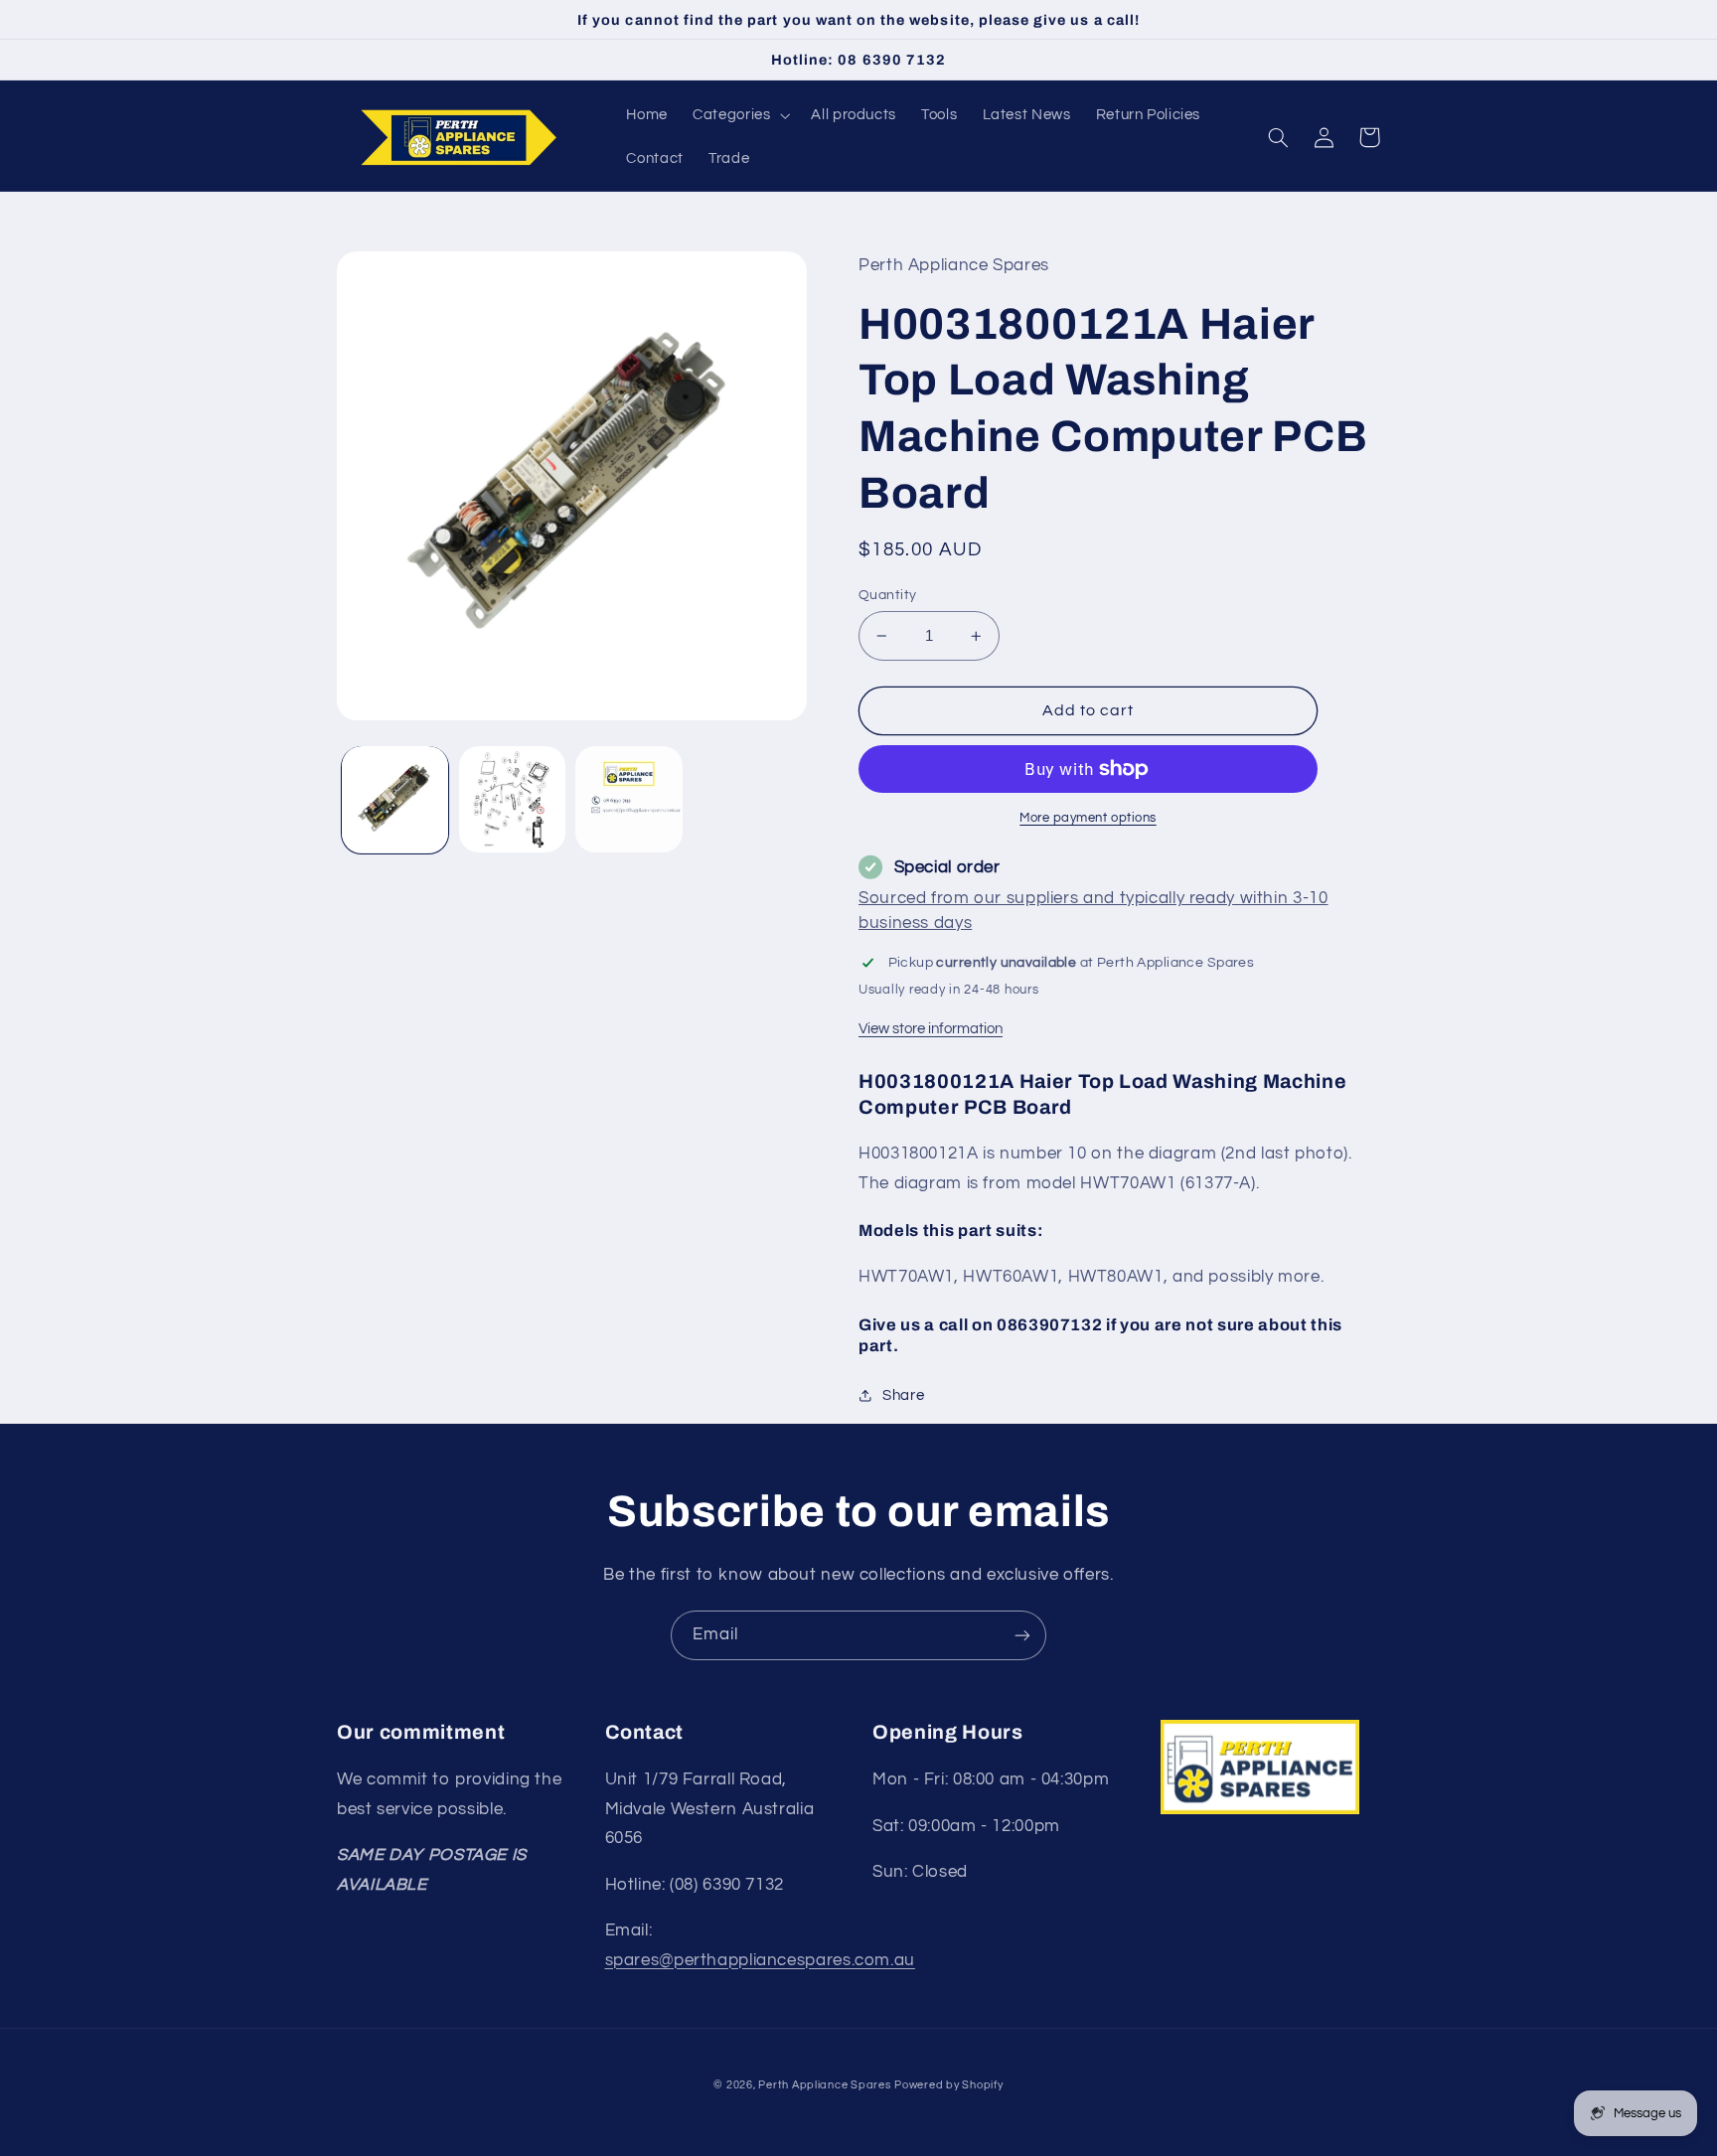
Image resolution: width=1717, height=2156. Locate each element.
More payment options (1088, 818)
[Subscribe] (1022, 1635)
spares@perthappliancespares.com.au (760, 1960)
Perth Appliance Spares (824, 2085)
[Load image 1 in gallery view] (395, 799)
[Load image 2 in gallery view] (512, 799)
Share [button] (903, 1395)
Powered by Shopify (948, 2085)
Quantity (887, 595)
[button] (740, 115)
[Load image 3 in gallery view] (628, 799)
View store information (931, 1029)
